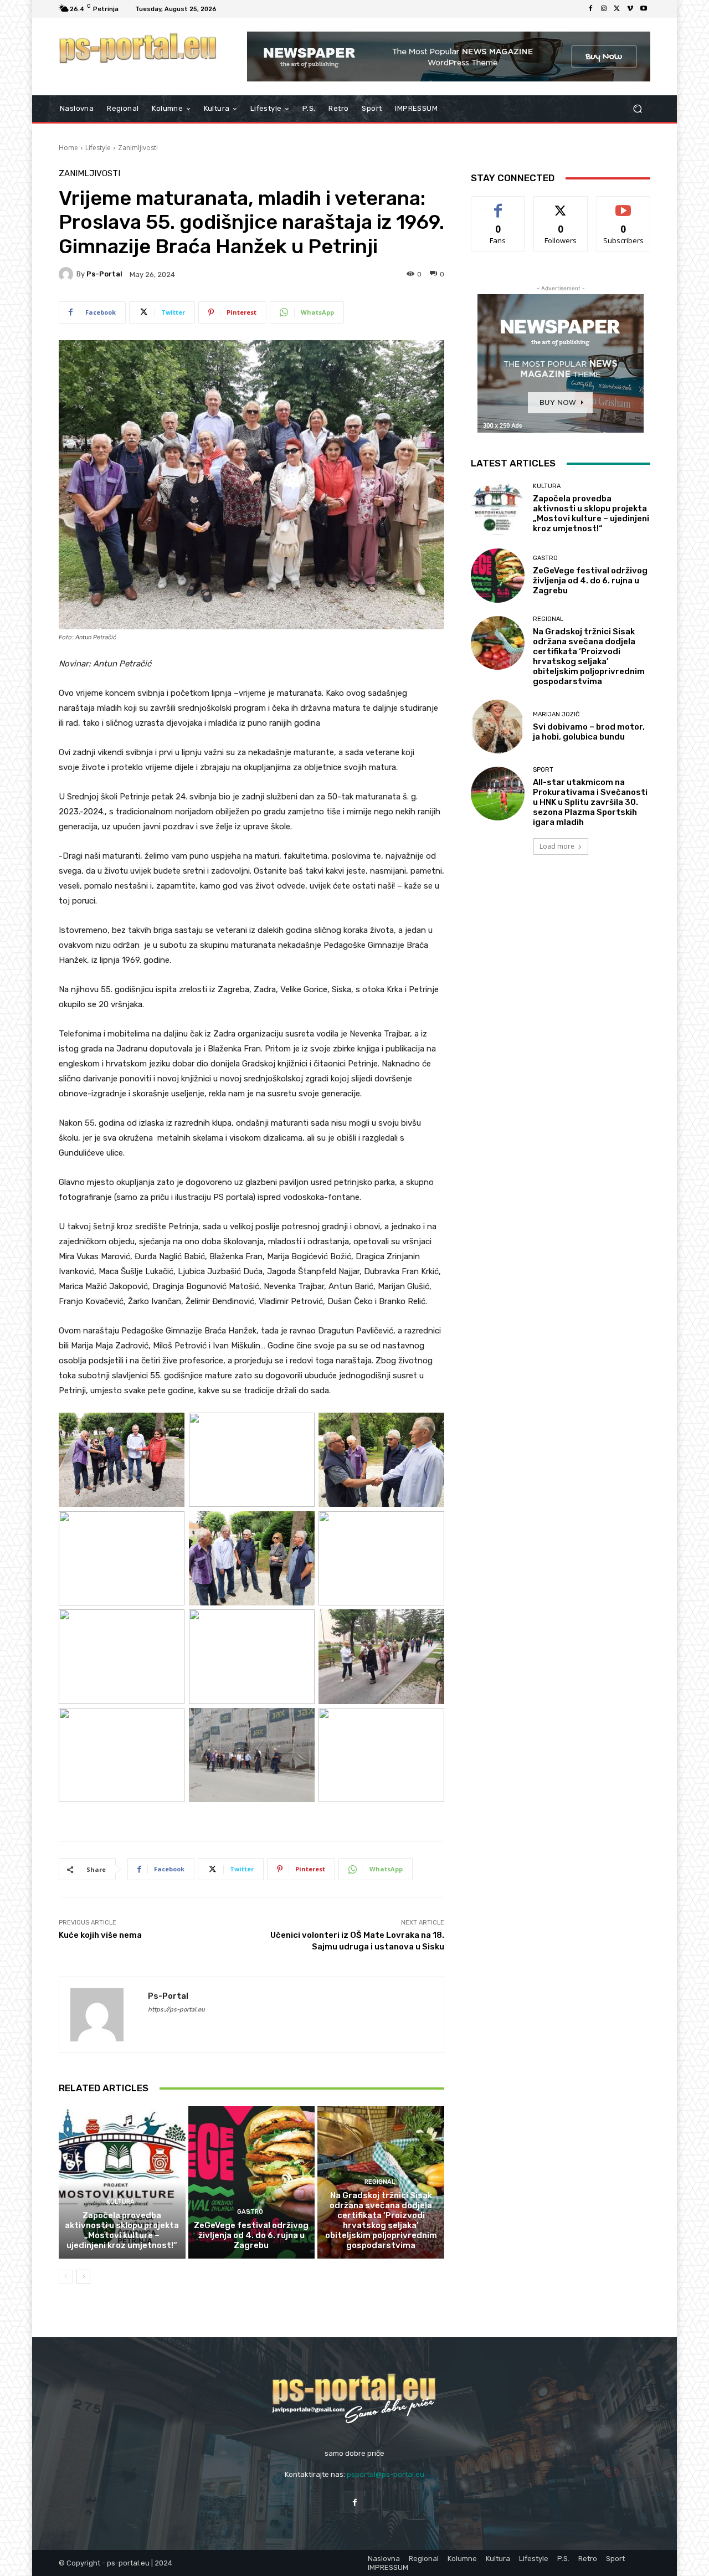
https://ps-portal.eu (176, 2010)
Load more (557, 846)
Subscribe (624, 205)
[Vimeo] (630, 9)
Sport (543, 770)
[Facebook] (590, 9)
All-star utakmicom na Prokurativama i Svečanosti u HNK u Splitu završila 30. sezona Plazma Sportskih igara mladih (590, 802)
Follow (561, 205)
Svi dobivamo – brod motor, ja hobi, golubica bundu (589, 732)
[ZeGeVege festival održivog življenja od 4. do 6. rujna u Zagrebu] (252, 2182)
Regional (380, 2182)
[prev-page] (66, 2277)
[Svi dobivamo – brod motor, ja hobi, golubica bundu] (498, 727)
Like (498, 205)
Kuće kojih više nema (100, 1935)
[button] (637, 109)
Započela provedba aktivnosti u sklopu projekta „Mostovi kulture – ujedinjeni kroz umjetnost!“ (122, 2230)
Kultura (120, 2202)
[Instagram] (604, 9)
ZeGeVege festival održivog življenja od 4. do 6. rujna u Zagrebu (251, 2235)
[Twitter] (617, 9)
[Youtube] (644, 9)
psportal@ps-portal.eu (386, 2474)
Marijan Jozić (556, 714)
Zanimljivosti (138, 148)
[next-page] (83, 2277)
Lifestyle (98, 148)
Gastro (250, 2212)
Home (68, 148)
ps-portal (104, 274)
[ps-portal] (68, 274)
